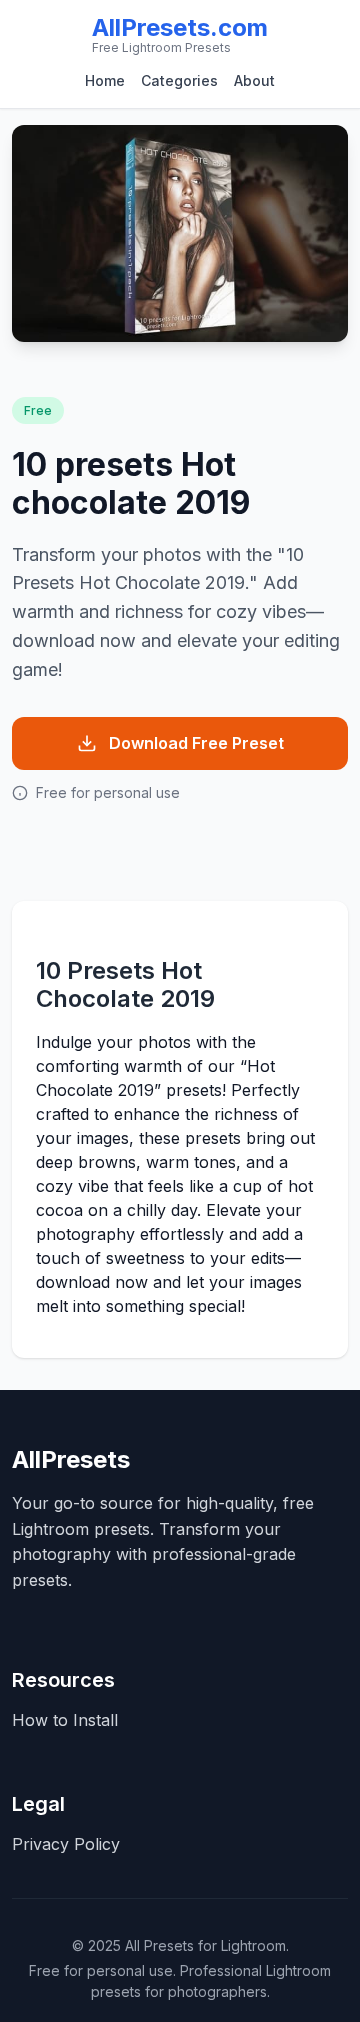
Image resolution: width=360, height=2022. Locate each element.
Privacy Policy (66, 1844)
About (254, 80)
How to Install (65, 1720)
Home (105, 80)
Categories (179, 80)
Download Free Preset (196, 743)
